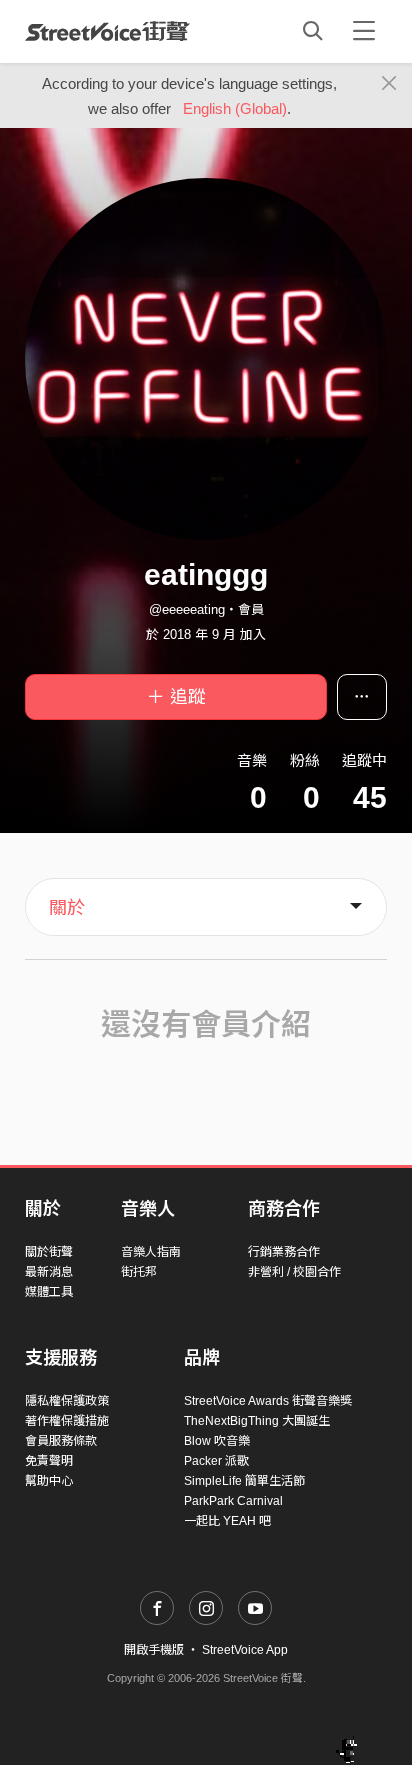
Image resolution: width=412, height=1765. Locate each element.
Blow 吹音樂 (217, 1441)
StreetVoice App (245, 1650)
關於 (67, 908)
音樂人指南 (151, 1252)
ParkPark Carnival (233, 1501)
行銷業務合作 (284, 1252)
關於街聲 (49, 1252)
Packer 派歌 (216, 1461)
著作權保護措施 (67, 1421)
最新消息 (49, 1272)
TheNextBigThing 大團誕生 (257, 1421)
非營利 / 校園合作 (294, 1272)
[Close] (389, 84)
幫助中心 (49, 1481)
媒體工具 (49, 1292)
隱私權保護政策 (67, 1401)
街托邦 (139, 1272)
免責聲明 (49, 1461)
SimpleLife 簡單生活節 (244, 1481)
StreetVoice (107, 31)
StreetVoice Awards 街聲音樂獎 (268, 1401)
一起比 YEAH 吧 (227, 1521)
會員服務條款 (61, 1441)
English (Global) (235, 108)
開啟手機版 (154, 1650)
